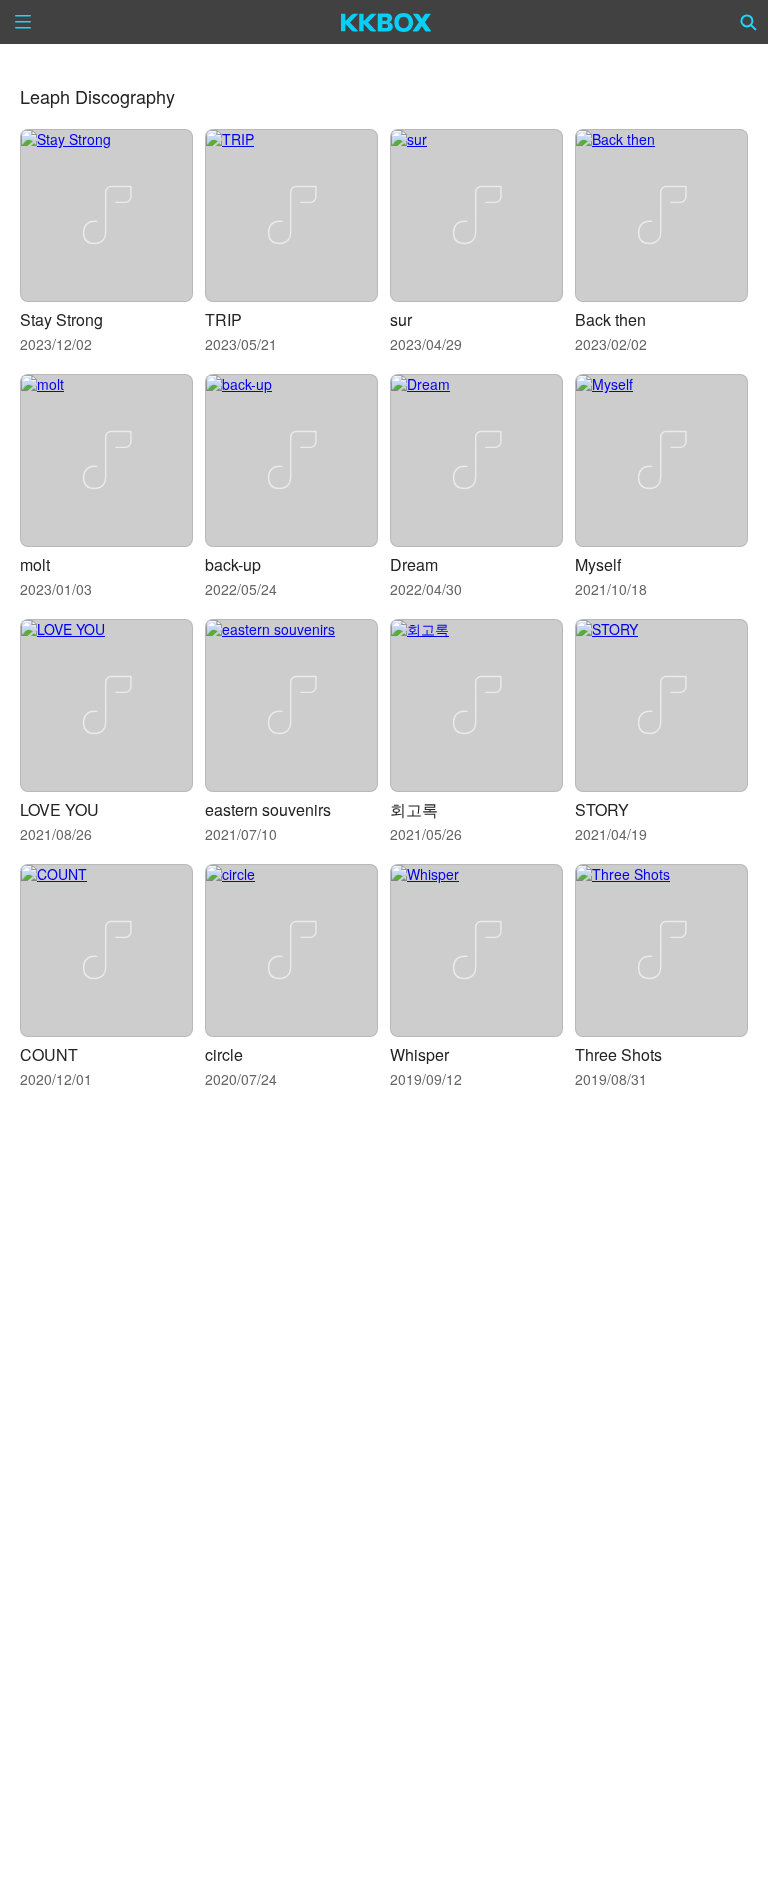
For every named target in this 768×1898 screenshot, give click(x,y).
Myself (598, 564)
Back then (610, 319)
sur (401, 319)
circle (224, 1054)
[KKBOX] (386, 22)
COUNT (49, 1054)
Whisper (419, 1054)
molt (35, 564)
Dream (414, 564)
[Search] (749, 22)
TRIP (223, 319)
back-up (233, 564)
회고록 (414, 809)
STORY (602, 809)
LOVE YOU (59, 809)
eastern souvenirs (268, 809)
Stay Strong (61, 319)
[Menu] (23, 22)
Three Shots (618, 1054)
